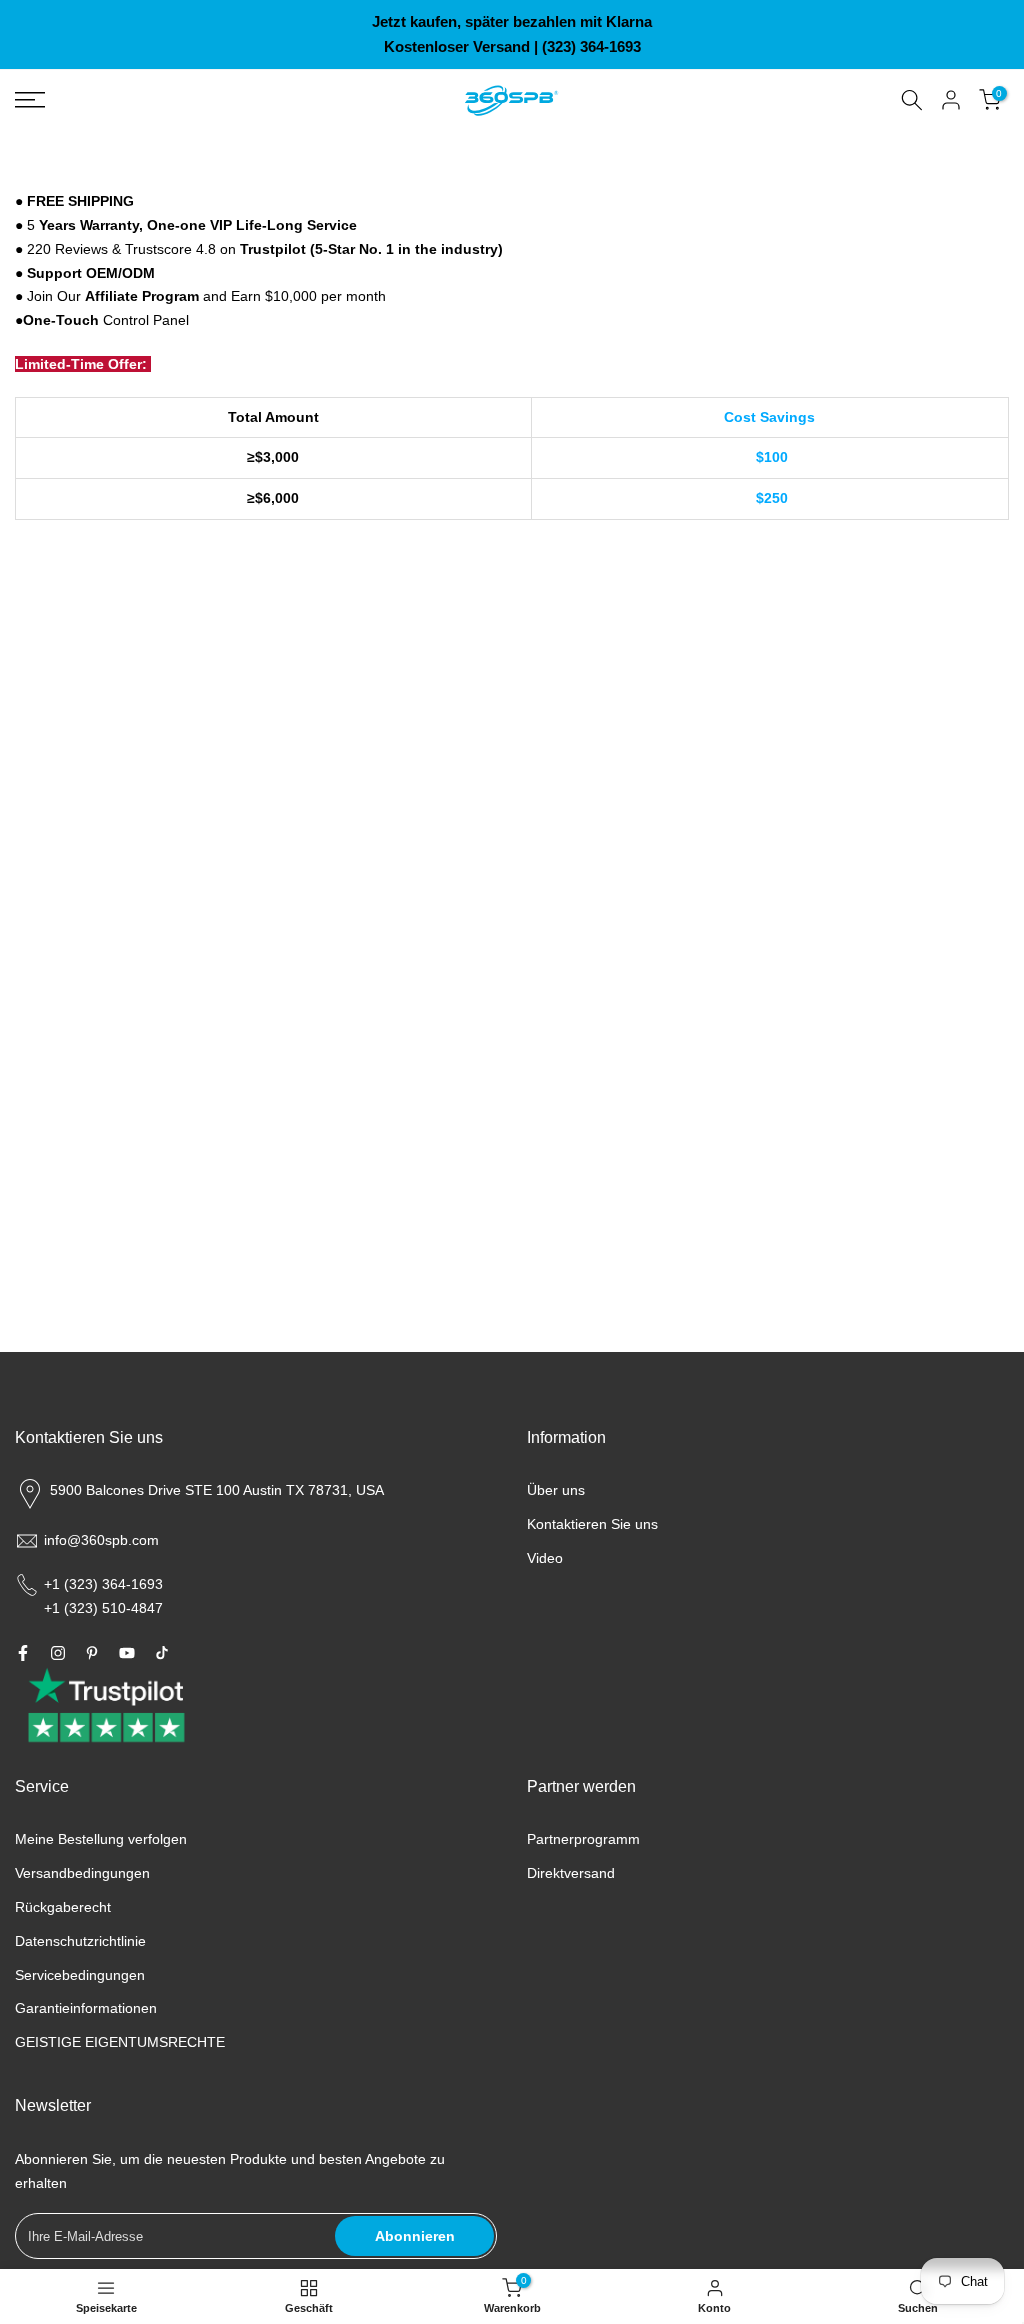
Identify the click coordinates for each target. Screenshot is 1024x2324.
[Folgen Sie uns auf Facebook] (23, 1653)
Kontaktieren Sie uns (592, 1524)
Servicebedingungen (80, 1975)
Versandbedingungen (82, 1873)
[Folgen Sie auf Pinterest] (92, 1653)
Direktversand (571, 1873)
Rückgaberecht (63, 1907)
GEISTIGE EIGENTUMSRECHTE (120, 2042)
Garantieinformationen (86, 2008)
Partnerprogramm (583, 1839)
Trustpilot (273, 249)
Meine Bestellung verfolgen (101, 1839)
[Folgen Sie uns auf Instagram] (58, 1653)
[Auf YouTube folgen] (127, 1653)
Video (545, 1558)
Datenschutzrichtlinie (80, 1941)
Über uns (556, 1490)
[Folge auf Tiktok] (162, 1653)
